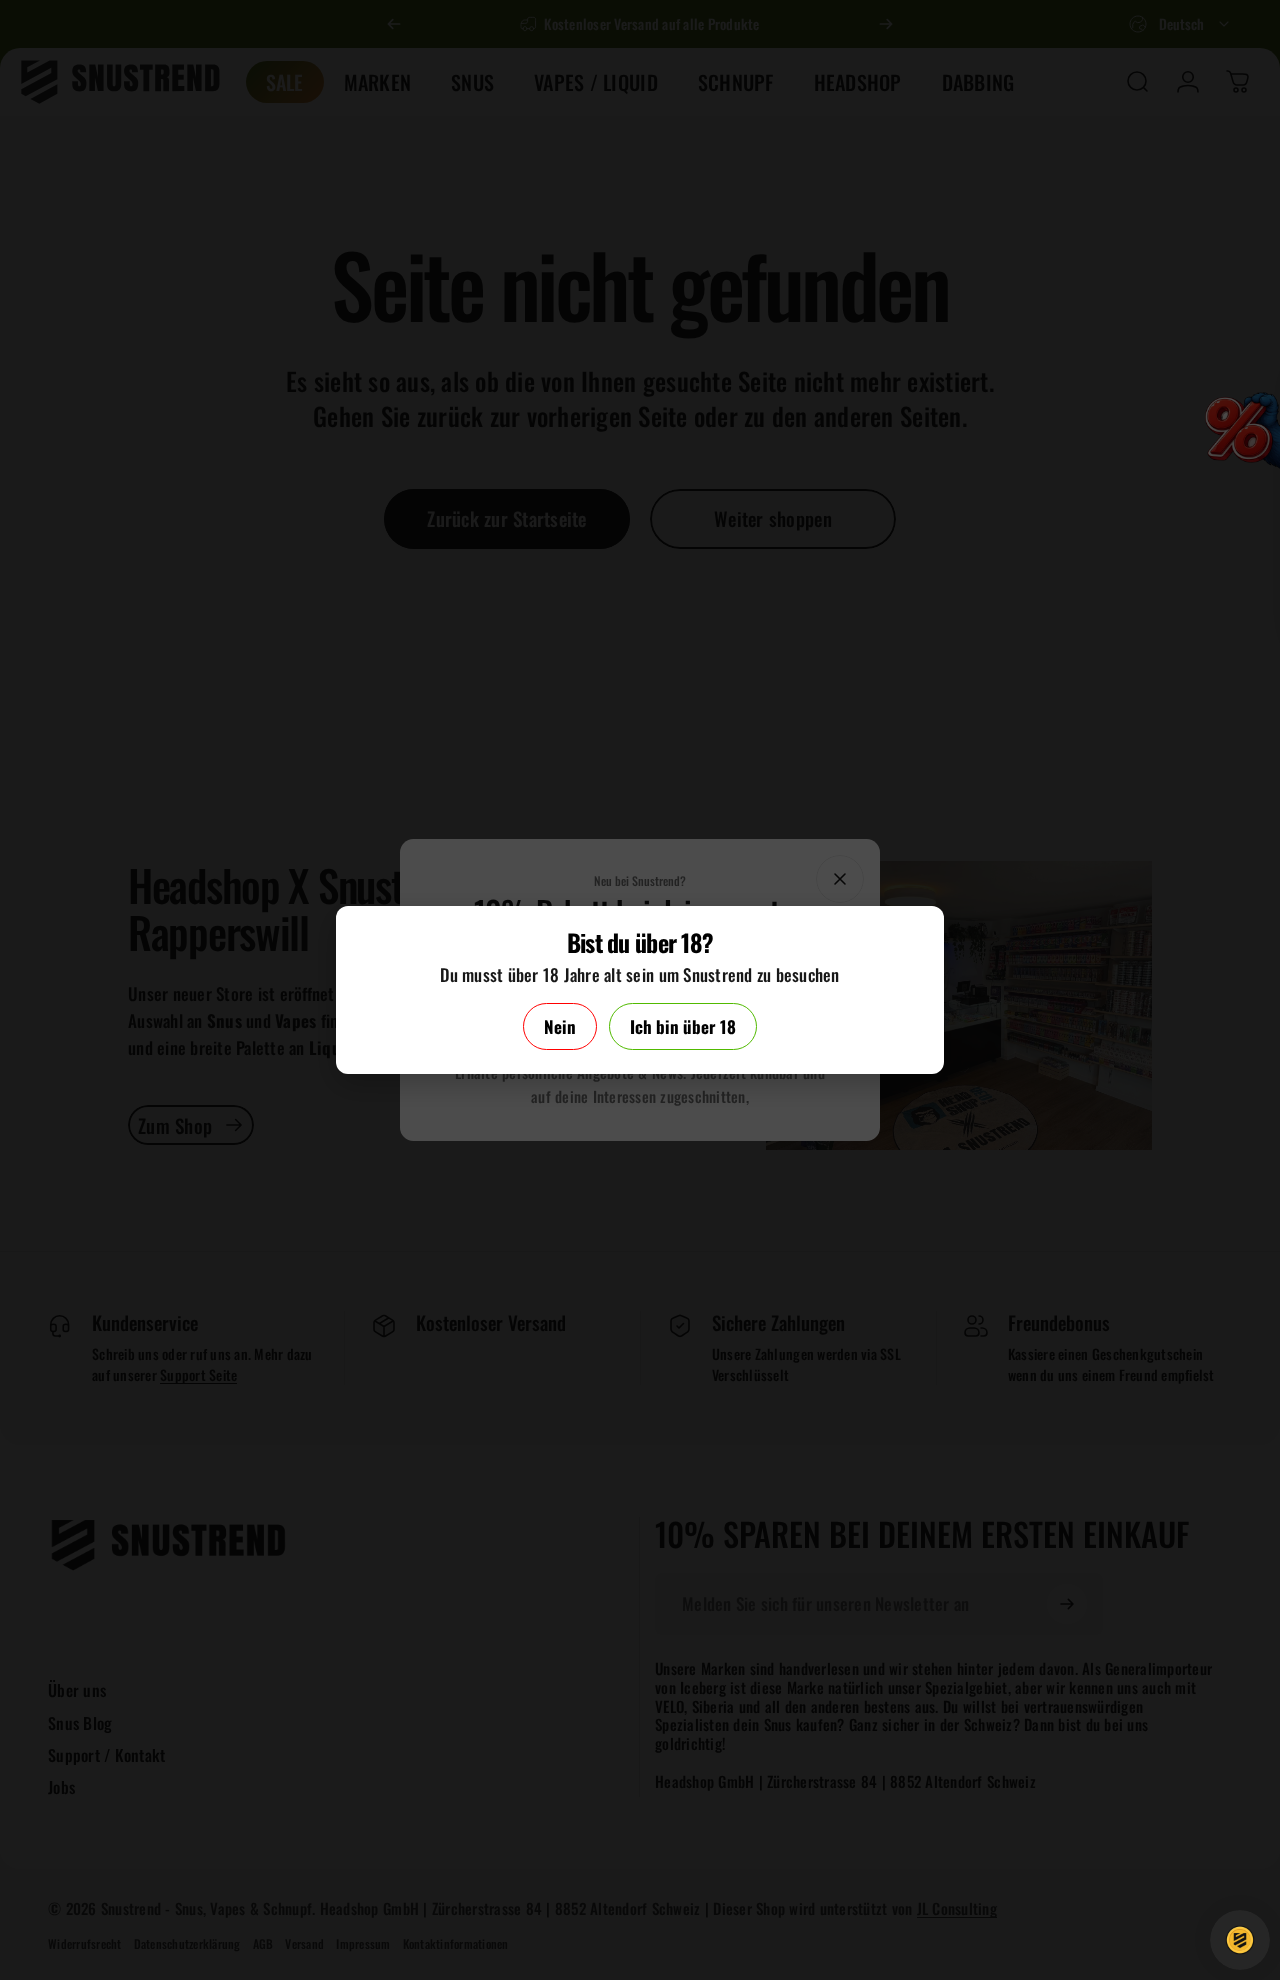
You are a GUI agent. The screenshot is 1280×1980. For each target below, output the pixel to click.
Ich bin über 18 (683, 1026)
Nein (560, 1026)
